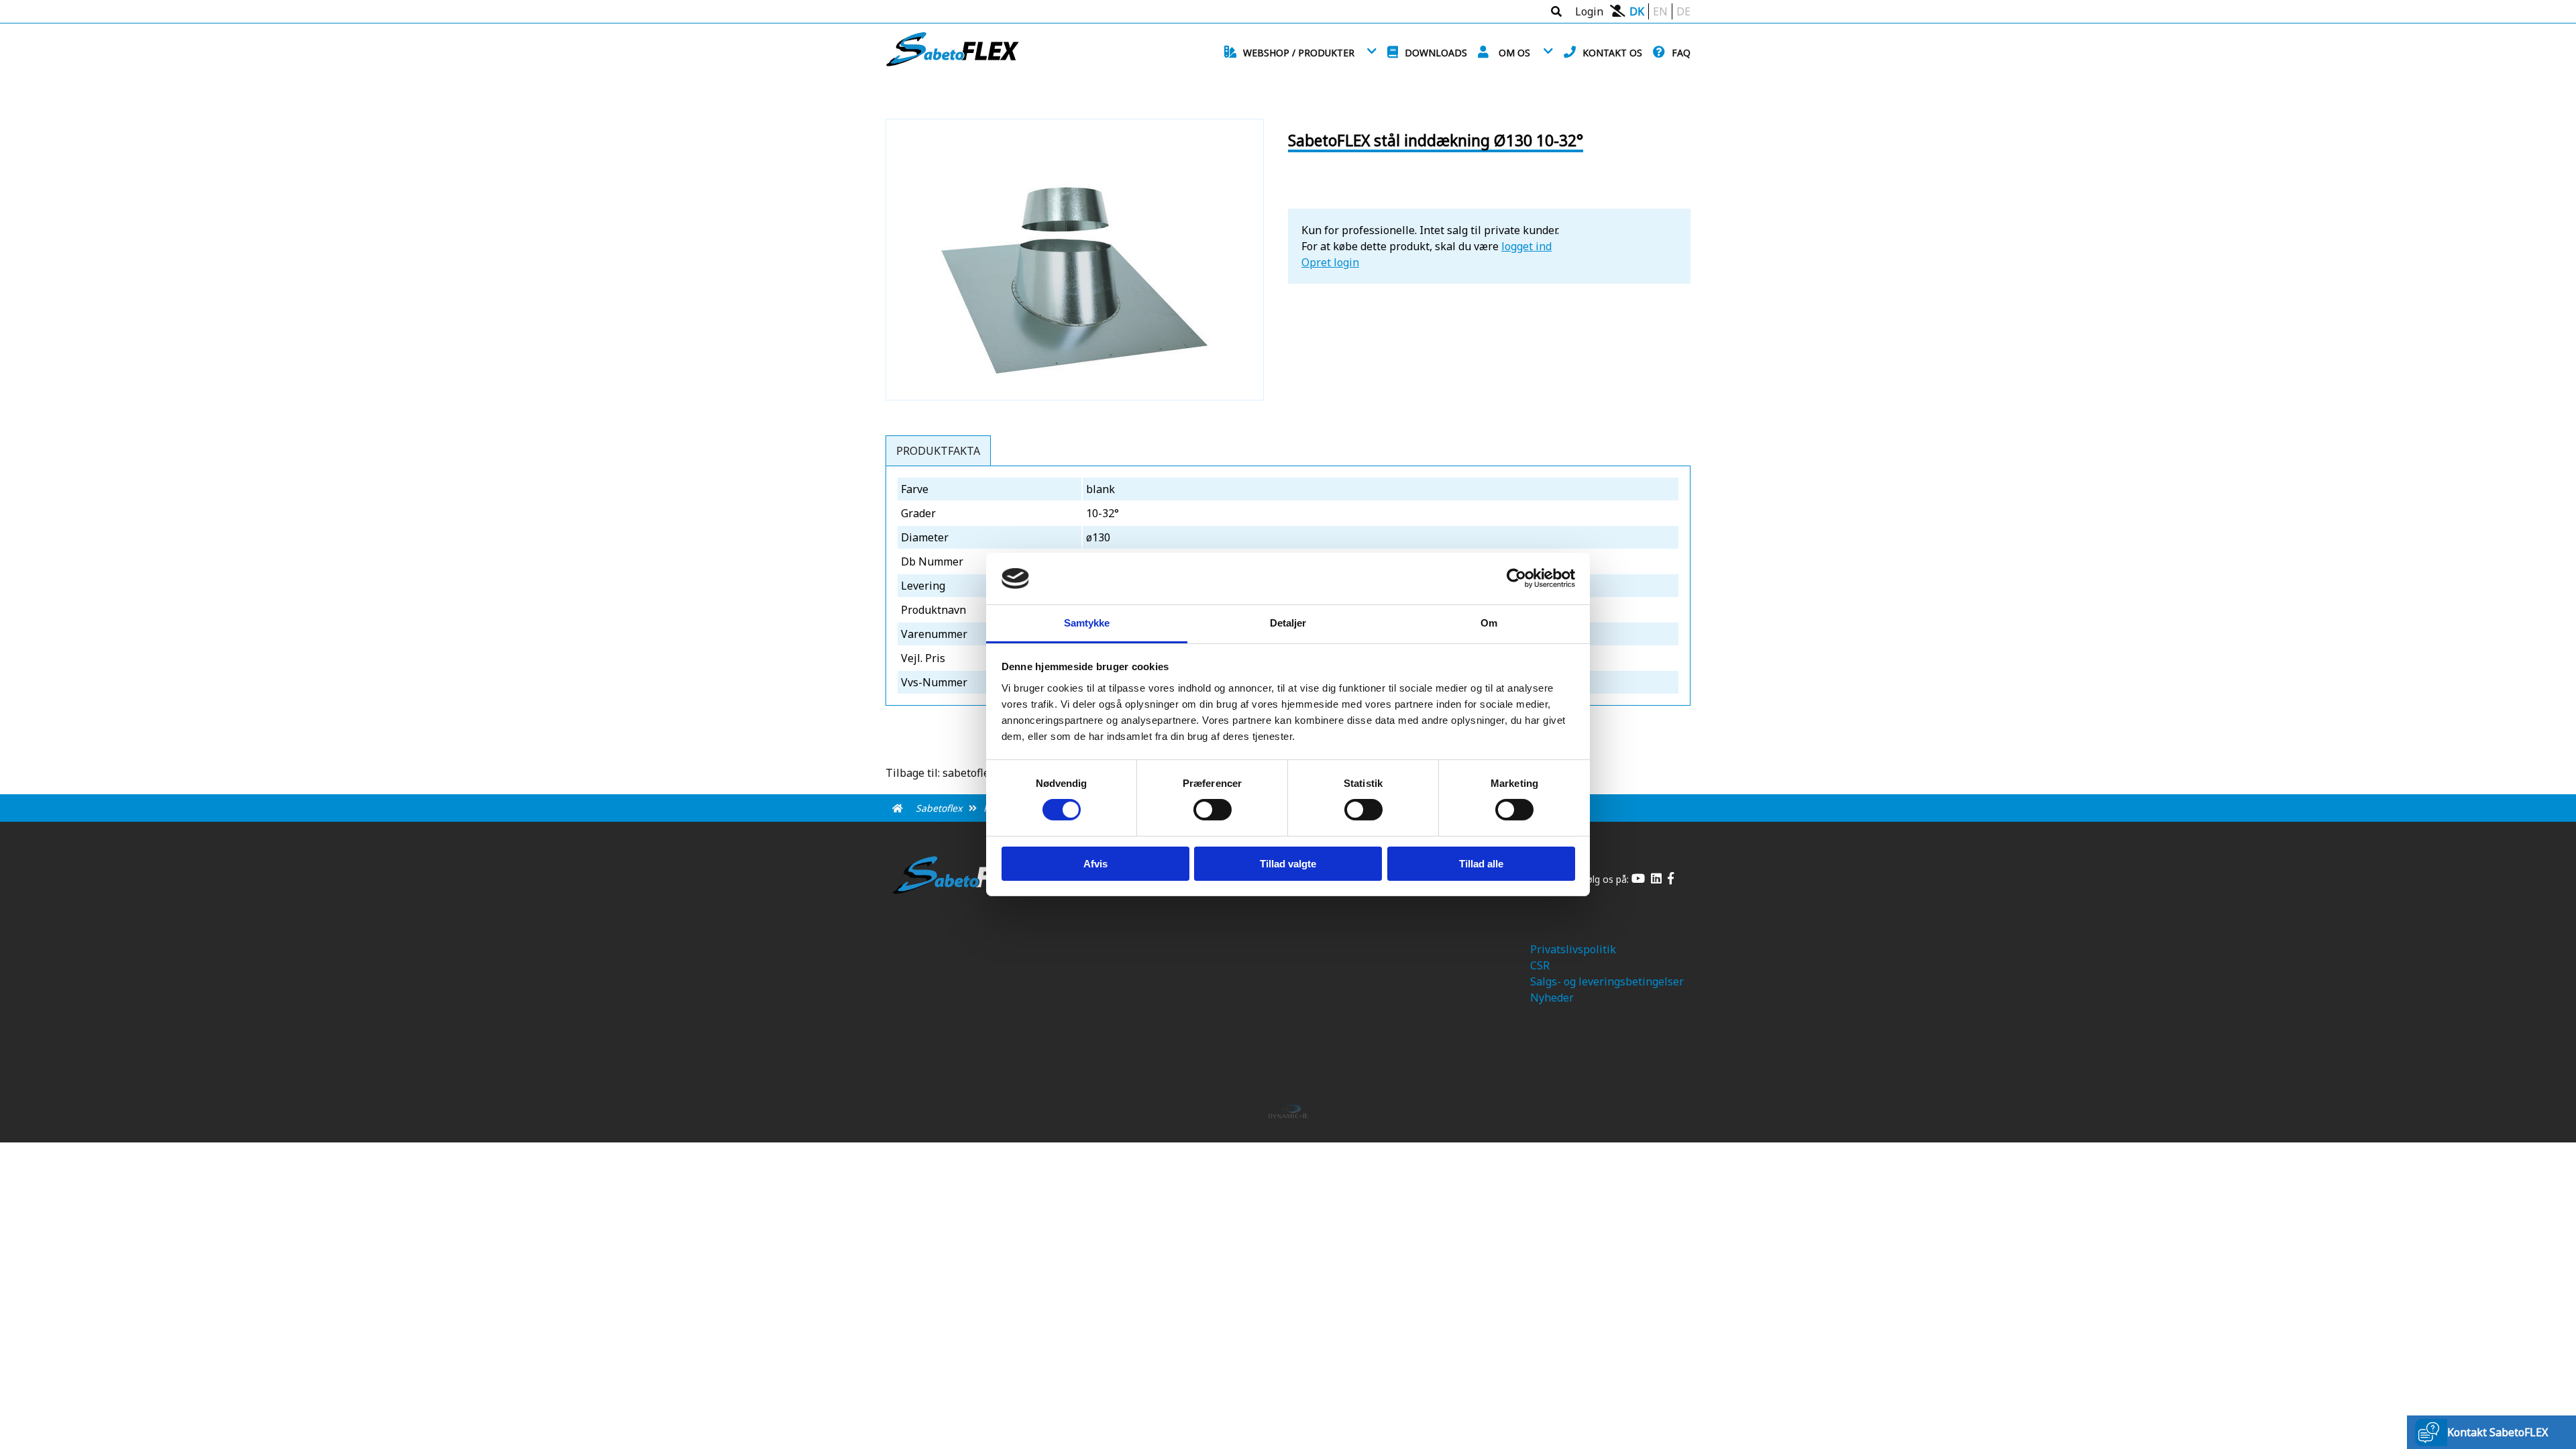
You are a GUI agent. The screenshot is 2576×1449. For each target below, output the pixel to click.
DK (1637, 11)
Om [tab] (1489, 623)
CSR (1540, 965)
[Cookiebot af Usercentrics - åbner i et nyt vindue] (1516, 578)
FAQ (1681, 53)
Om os (1514, 53)
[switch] (1213, 810)
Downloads (1436, 53)
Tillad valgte (1288, 864)
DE (1683, 11)
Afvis (1095, 864)
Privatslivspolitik (1573, 949)
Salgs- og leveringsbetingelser (1607, 981)
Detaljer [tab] (1288, 623)
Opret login (1330, 262)
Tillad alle (1481, 864)
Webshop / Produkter (1299, 53)
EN (1660, 11)
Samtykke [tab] (1087, 623)
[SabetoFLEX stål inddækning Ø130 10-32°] (1075, 388)
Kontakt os (1612, 53)
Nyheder (1552, 998)
